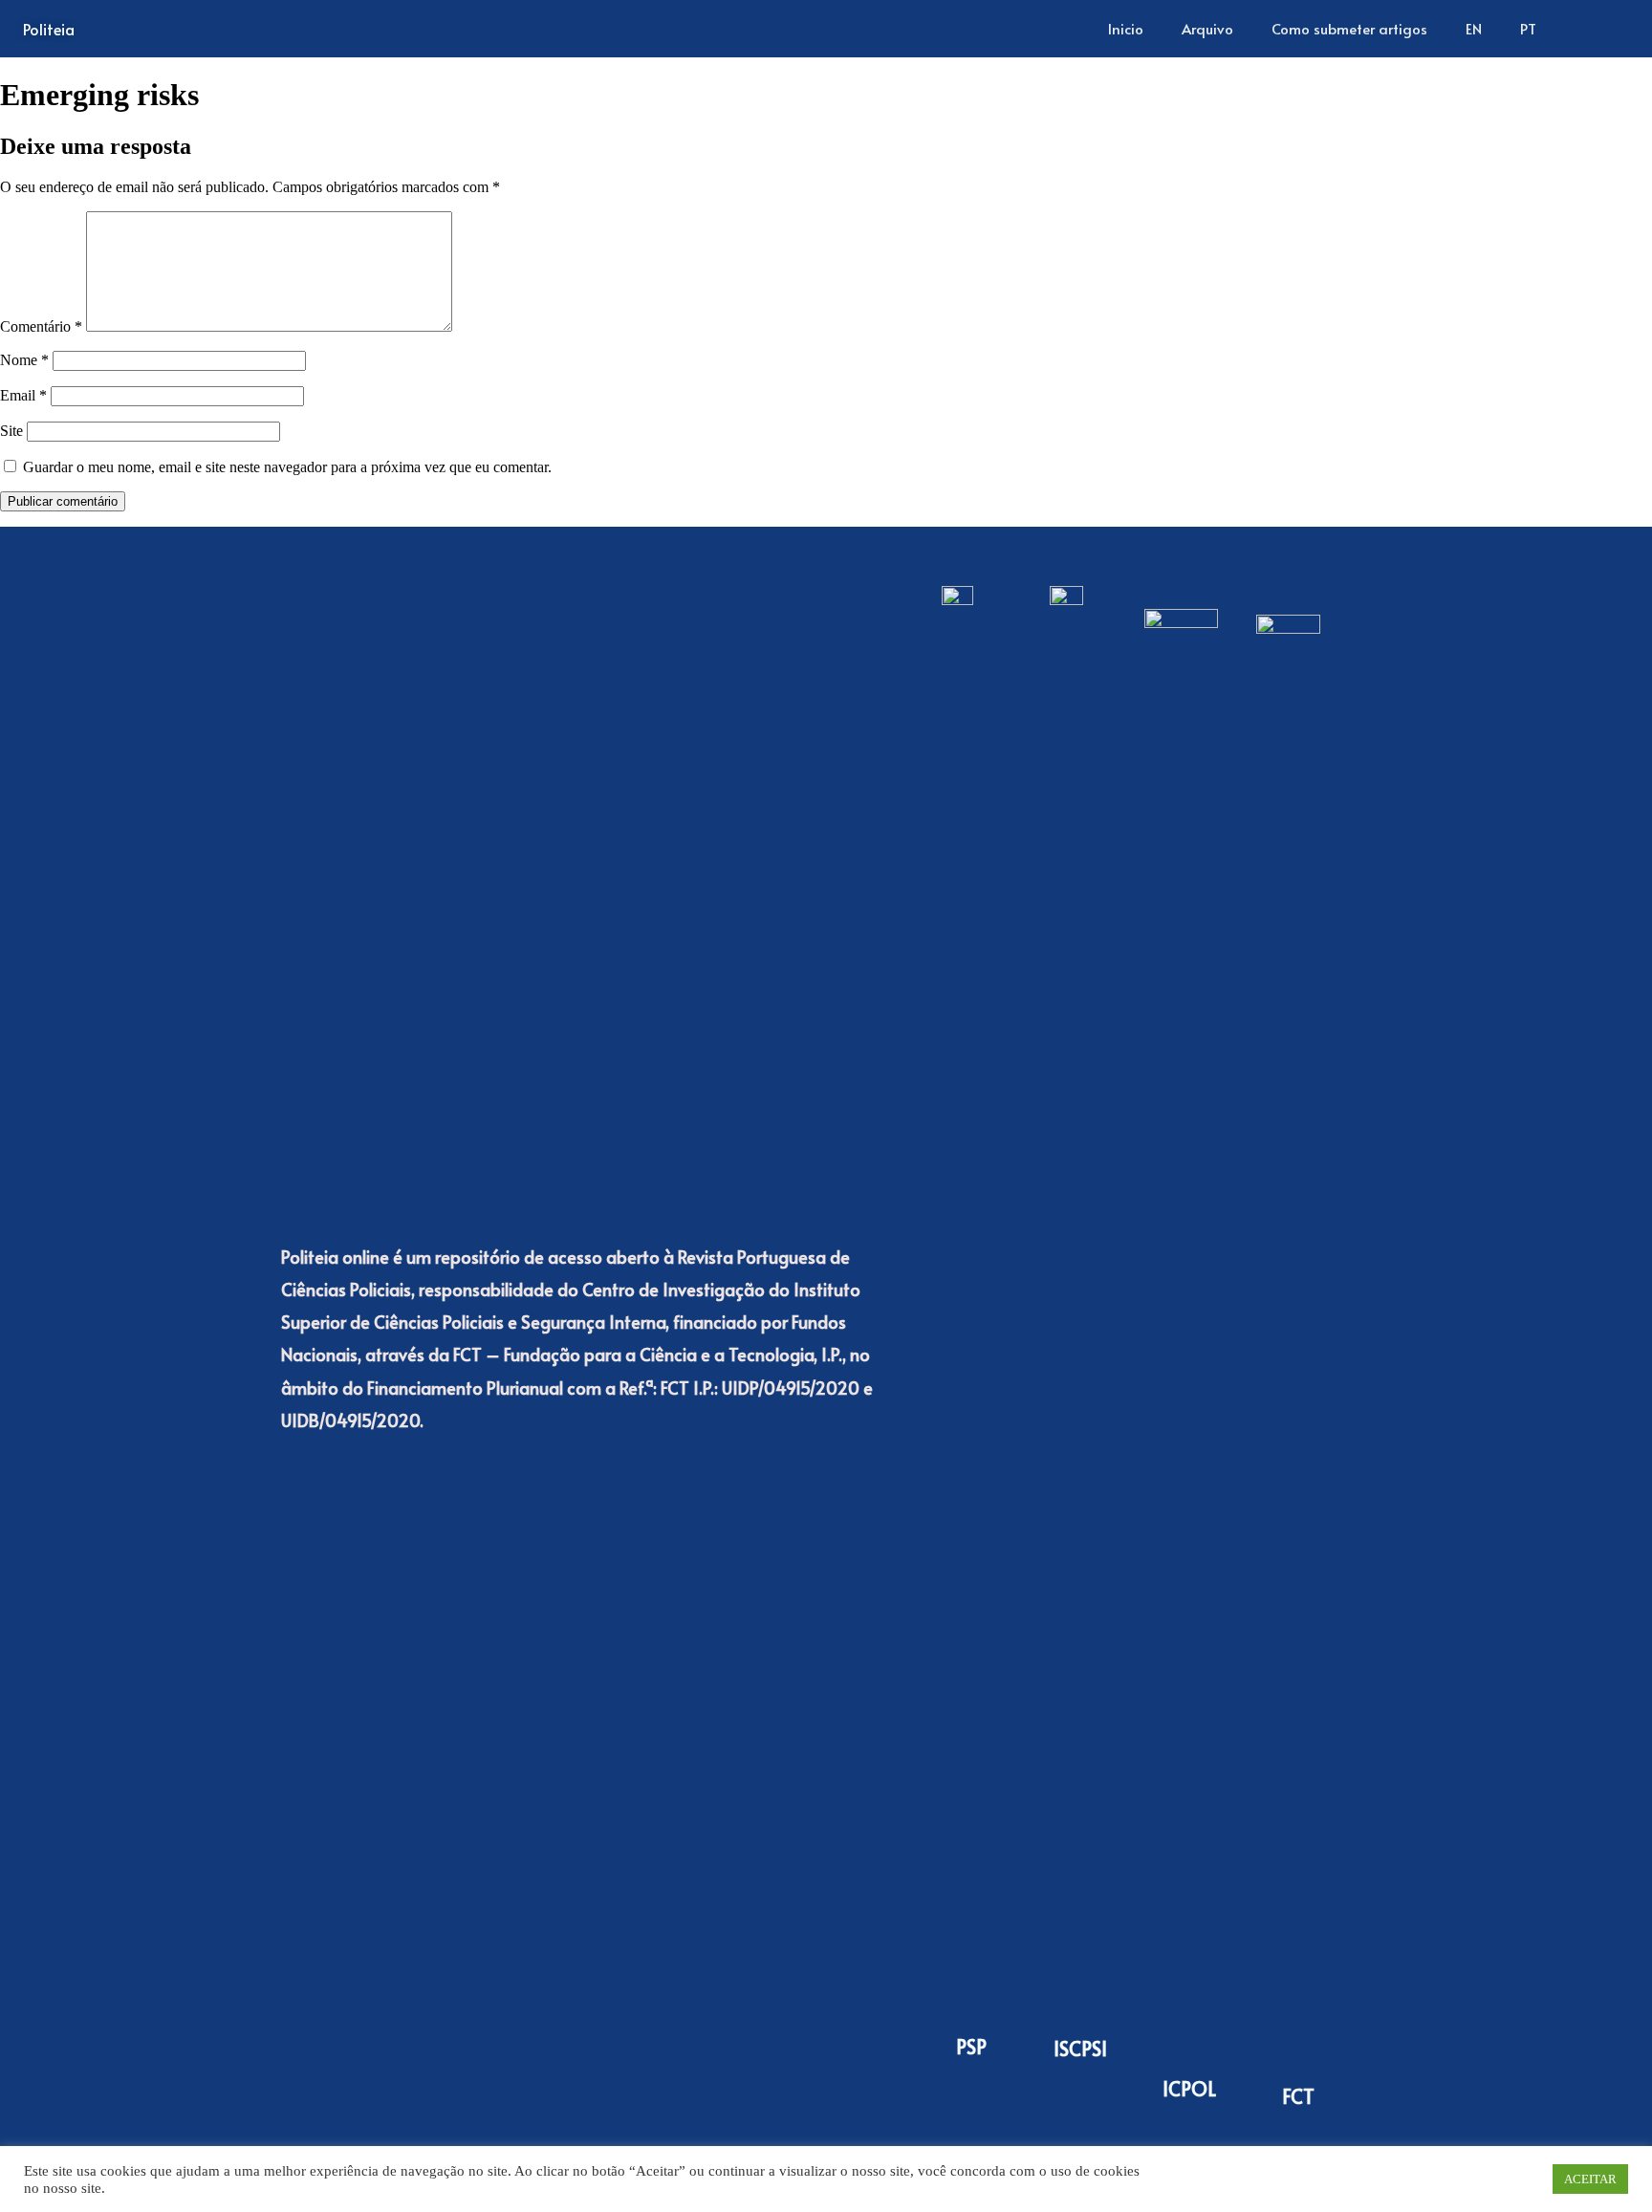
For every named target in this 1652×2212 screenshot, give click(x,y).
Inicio (1126, 28)
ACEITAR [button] (1590, 2179)
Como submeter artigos (1349, 28)
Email (23, 395)
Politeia (49, 29)
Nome (24, 360)
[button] (1603, 29)
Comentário (41, 326)
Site (11, 431)
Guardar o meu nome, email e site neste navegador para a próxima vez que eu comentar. (287, 467)
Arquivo (1207, 28)
